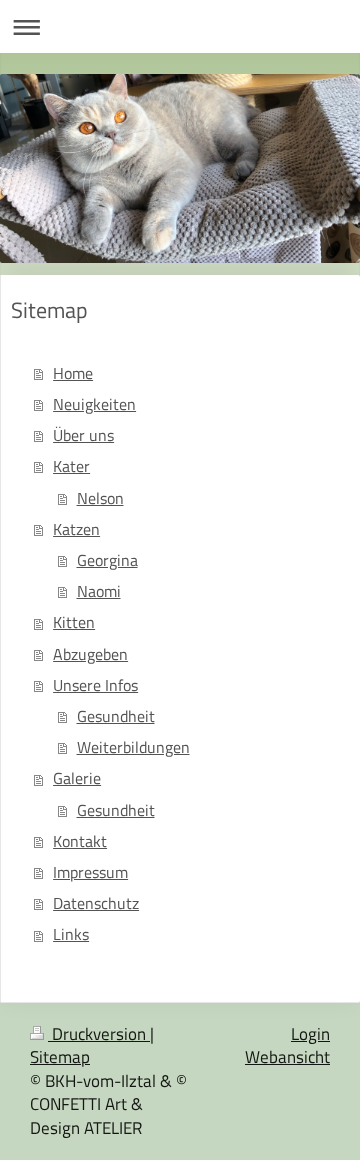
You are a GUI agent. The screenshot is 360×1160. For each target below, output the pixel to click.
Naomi (99, 591)
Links (71, 934)
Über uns (83, 435)
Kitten (74, 622)
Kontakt (80, 841)
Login (310, 1034)
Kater (71, 466)
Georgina (107, 560)
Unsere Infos (95, 685)
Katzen (76, 529)
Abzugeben (90, 654)
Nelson (100, 498)
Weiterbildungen (133, 747)
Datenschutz (96, 903)
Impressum (90, 872)
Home (73, 373)
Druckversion (99, 1034)
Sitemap (60, 1057)
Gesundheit (116, 716)
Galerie (77, 778)
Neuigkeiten (94, 404)
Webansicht (287, 1057)
